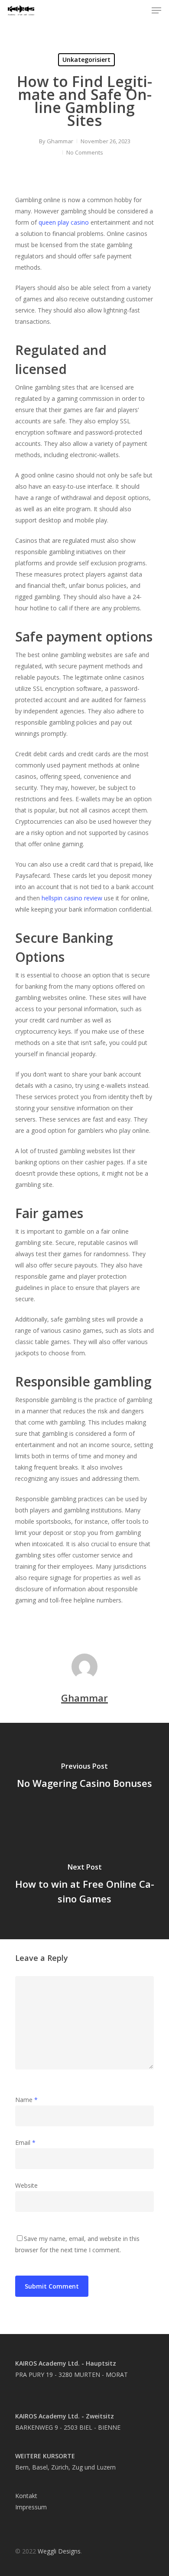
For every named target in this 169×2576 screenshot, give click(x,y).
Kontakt (26, 2496)
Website (26, 2185)
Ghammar (60, 141)
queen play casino (64, 222)
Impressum (31, 2507)
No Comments (85, 152)
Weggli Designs (59, 2551)
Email (25, 2142)
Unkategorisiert (86, 60)
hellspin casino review (72, 898)
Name (26, 2100)
